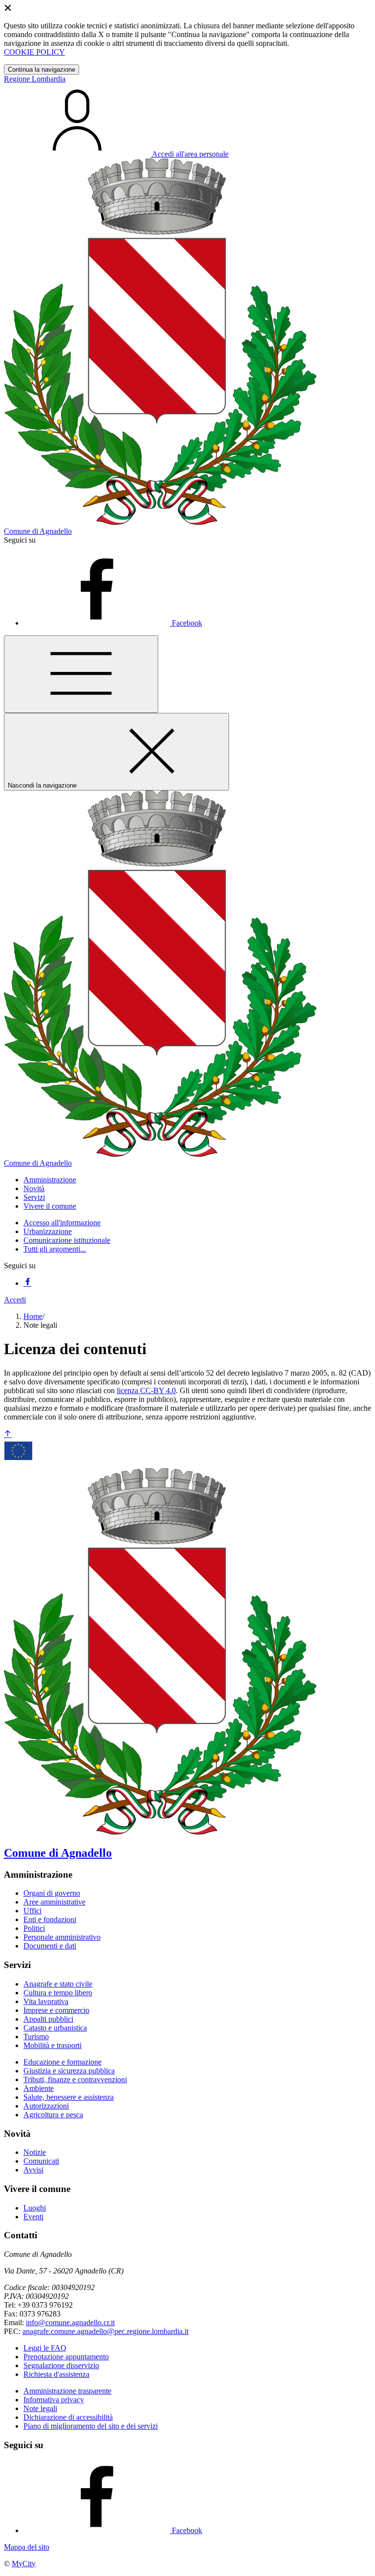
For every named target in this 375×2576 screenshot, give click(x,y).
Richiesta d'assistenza (56, 2374)
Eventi (33, 2217)
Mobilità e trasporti (52, 2045)
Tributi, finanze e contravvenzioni (75, 2079)
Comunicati (41, 2161)
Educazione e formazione (62, 2062)
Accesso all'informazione (62, 1223)
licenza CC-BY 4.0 (146, 1390)
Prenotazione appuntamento (66, 2357)
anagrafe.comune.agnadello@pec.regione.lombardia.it (105, 2331)
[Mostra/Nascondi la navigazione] (81, 674)
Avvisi (33, 2170)
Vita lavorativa (46, 2001)
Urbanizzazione (48, 1231)
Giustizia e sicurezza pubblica (69, 2071)
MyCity (24, 2564)
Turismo (36, 2037)
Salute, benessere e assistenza (69, 2097)
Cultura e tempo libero (58, 1993)
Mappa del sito (27, 2547)
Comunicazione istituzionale (67, 1240)
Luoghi (35, 2208)
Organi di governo (52, 1893)
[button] (50, 1180)
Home (33, 1316)
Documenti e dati (50, 1946)
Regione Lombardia (35, 79)
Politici (34, 1928)
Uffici (32, 1911)
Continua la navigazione (42, 70)
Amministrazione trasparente (67, 2391)
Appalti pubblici (48, 2019)
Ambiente (39, 2088)
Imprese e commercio (56, 2010)
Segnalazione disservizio (61, 2365)
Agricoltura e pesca (53, 2115)
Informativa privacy (54, 2400)
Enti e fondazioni (50, 1919)
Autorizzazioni (46, 2106)
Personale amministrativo (62, 1937)
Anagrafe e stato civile (58, 1984)
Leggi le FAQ (45, 2348)
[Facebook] (27, 1283)
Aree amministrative (54, 1902)
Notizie (35, 2152)
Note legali (40, 2408)
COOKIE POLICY (34, 52)
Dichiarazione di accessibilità (68, 2417)
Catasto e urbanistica (55, 2028)
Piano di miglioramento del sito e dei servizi (91, 2426)
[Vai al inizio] (8, 1434)
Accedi (15, 1300)
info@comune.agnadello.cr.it (70, 2322)
